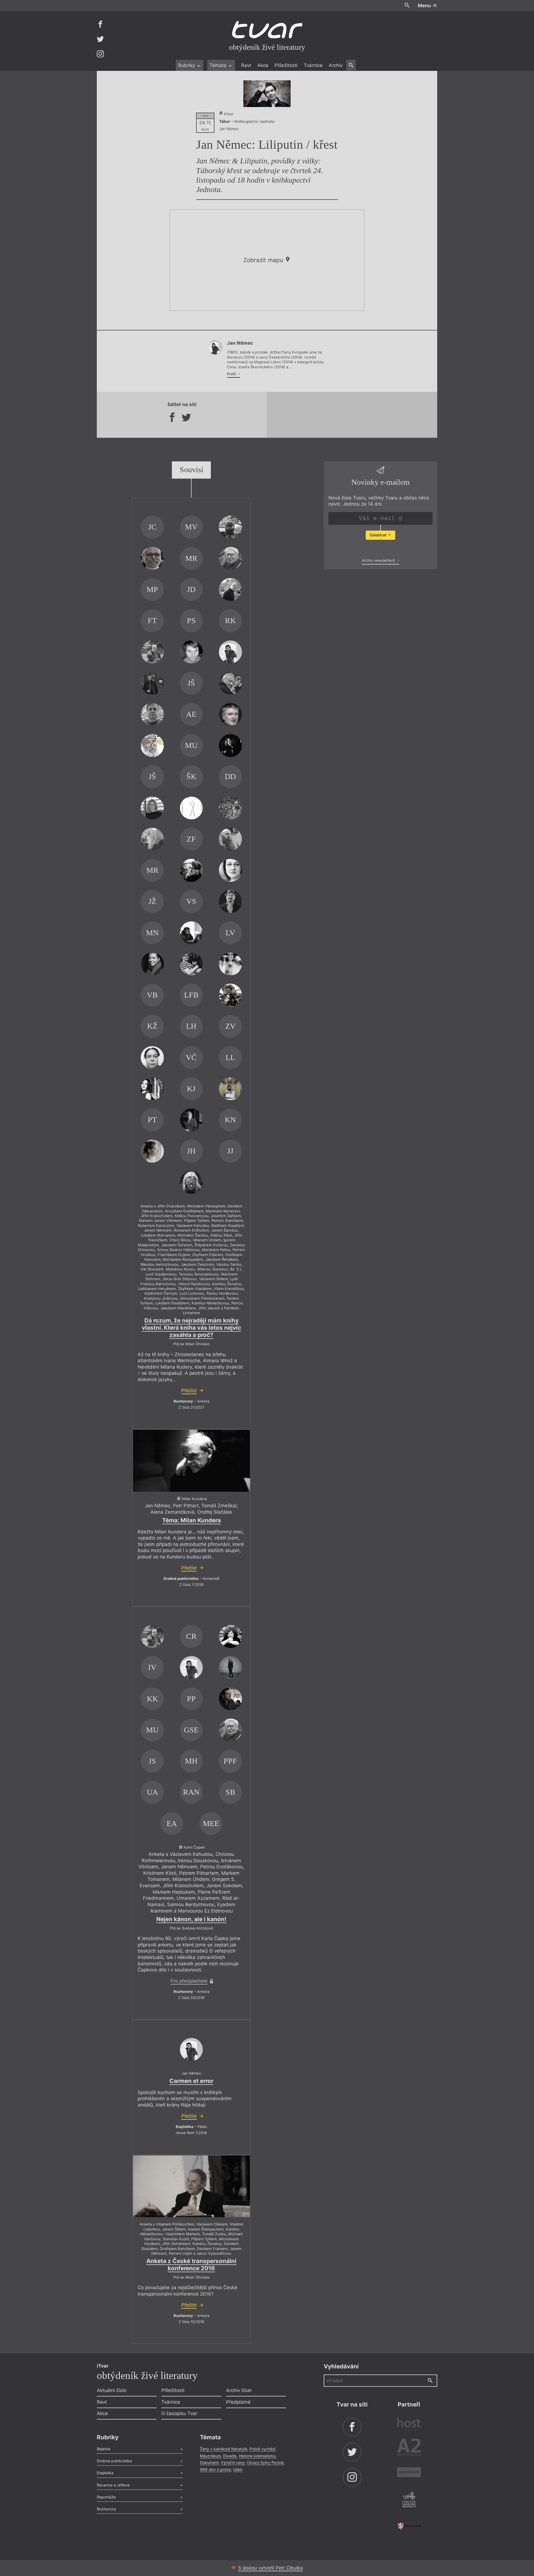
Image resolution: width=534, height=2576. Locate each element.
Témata (219, 65)
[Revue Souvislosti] (409, 2473)
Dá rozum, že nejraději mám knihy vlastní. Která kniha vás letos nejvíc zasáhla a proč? (191, 1328)
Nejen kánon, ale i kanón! (191, 1919)
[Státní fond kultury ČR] (409, 2526)
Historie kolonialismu (257, 2456)
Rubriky (187, 65)
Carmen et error (191, 2081)
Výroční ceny (233, 2462)
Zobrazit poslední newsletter (379, 549)
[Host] (409, 2423)
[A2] (409, 2448)
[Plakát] (267, 94)
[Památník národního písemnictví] (409, 2500)
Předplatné (238, 2402)
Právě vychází (262, 2449)
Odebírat (378, 535)
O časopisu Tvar (179, 2413)
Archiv (336, 65)
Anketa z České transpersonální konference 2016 (191, 2265)
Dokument (209, 2462)
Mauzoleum (210, 2456)
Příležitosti (286, 65)
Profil (232, 374)
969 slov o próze (215, 2469)
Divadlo (230, 2456)
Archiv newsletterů (379, 560)
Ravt (246, 65)
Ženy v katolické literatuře (224, 2449)
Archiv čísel (239, 2390)
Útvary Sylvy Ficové (265, 2462)
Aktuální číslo (112, 2390)
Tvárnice (313, 65)
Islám (238, 2469)
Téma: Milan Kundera (191, 1520)
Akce (263, 65)
